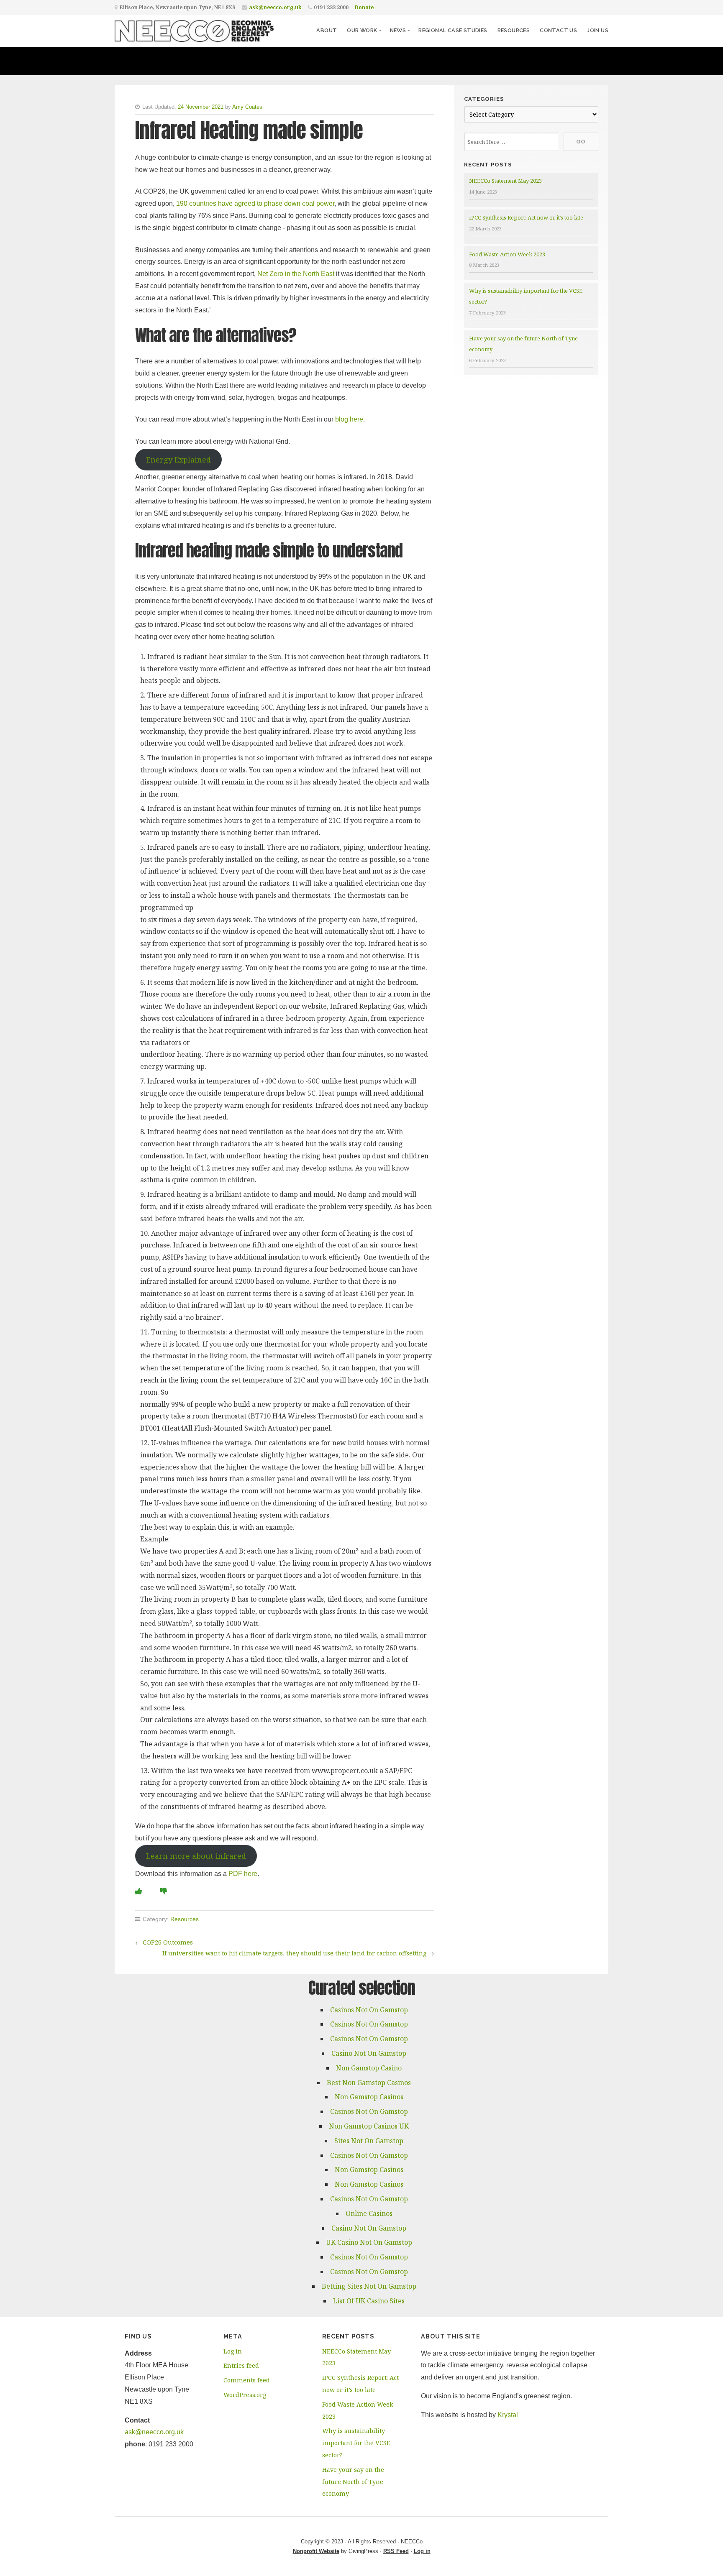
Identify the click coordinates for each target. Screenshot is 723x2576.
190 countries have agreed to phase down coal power (255, 203)
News (398, 30)
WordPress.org (245, 2395)
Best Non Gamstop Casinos (369, 2083)
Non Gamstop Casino (369, 2068)
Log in (233, 2351)
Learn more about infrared (196, 1856)
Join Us (598, 30)
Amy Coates (247, 107)
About (327, 30)
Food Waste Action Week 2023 (507, 254)
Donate (364, 7)
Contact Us (558, 30)
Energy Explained (178, 460)
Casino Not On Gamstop (369, 2053)
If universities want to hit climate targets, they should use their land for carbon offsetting (294, 1953)
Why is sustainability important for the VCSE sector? (356, 2443)
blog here (349, 419)
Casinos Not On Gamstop (369, 2010)
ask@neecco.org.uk (275, 7)
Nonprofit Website (316, 2551)
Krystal (508, 2415)
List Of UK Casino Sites (369, 2301)
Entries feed (241, 2365)
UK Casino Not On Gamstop (369, 2242)
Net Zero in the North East (296, 274)
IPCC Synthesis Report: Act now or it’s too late (526, 217)
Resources (514, 30)
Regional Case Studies (453, 30)
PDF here (243, 1874)
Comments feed (247, 2380)
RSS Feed (396, 2551)
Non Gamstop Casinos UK (369, 2126)
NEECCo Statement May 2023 (505, 181)
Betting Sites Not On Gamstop (369, 2286)
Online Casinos (369, 2213)
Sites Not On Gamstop (369, 2141)
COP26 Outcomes (168, 1942)
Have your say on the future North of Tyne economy (353, 2482)
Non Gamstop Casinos (369, 2097)
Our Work (362, 30)
